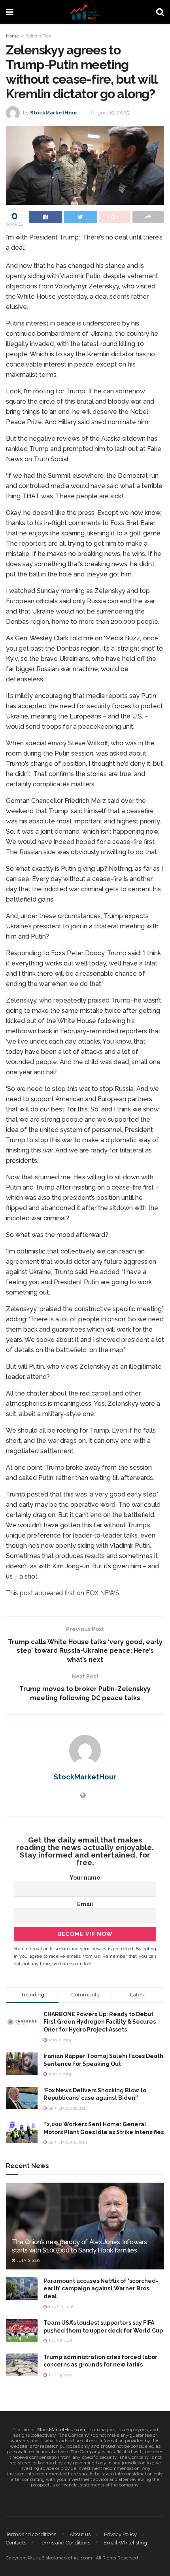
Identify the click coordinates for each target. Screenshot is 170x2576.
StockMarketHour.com (61, 2430)
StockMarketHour (54, 113)
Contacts (16, 2543)
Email (85, 1904)
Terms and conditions (31, 2534)
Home (12, 36)
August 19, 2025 (110, 113)
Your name (85, 1878)
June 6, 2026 (59, 2341)
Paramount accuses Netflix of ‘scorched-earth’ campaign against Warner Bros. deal (101, 2289)
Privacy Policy (120, 2534)
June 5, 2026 (59, 2375)
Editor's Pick (38, 36)
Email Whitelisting (125, 2543)
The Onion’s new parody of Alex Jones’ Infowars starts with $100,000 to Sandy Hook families (79, 2246)
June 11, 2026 (60, 2307)
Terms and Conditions (65, 2543)
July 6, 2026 (27, 2261)
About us (80, 2534)
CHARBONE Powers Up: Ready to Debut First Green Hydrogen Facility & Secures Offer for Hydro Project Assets (100, 2022)
